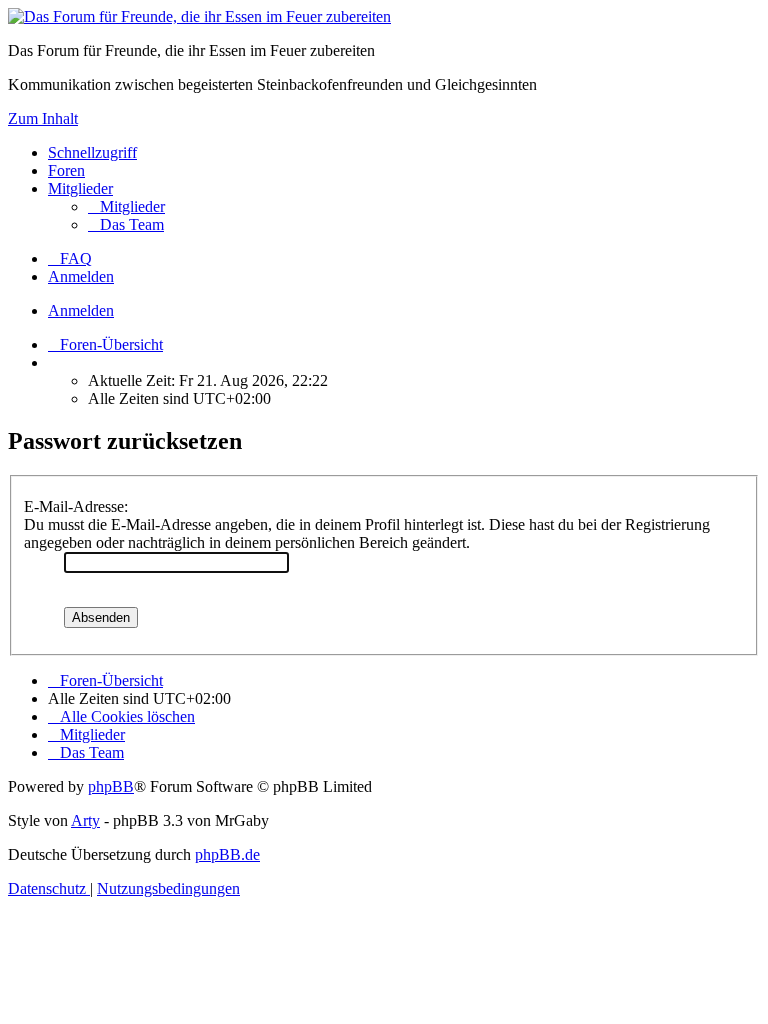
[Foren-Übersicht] (199, 16)
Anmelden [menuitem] (81, 276)
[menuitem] (126, 206)
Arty (85, 820)
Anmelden (81, 310)
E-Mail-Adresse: (76, 506)
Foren (66, 170)
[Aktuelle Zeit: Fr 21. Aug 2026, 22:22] (54, 362)
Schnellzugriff (92, 152)
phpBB (111, 786)
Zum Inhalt (43, 118)
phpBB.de (227, 854)
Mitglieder (80, 188)
